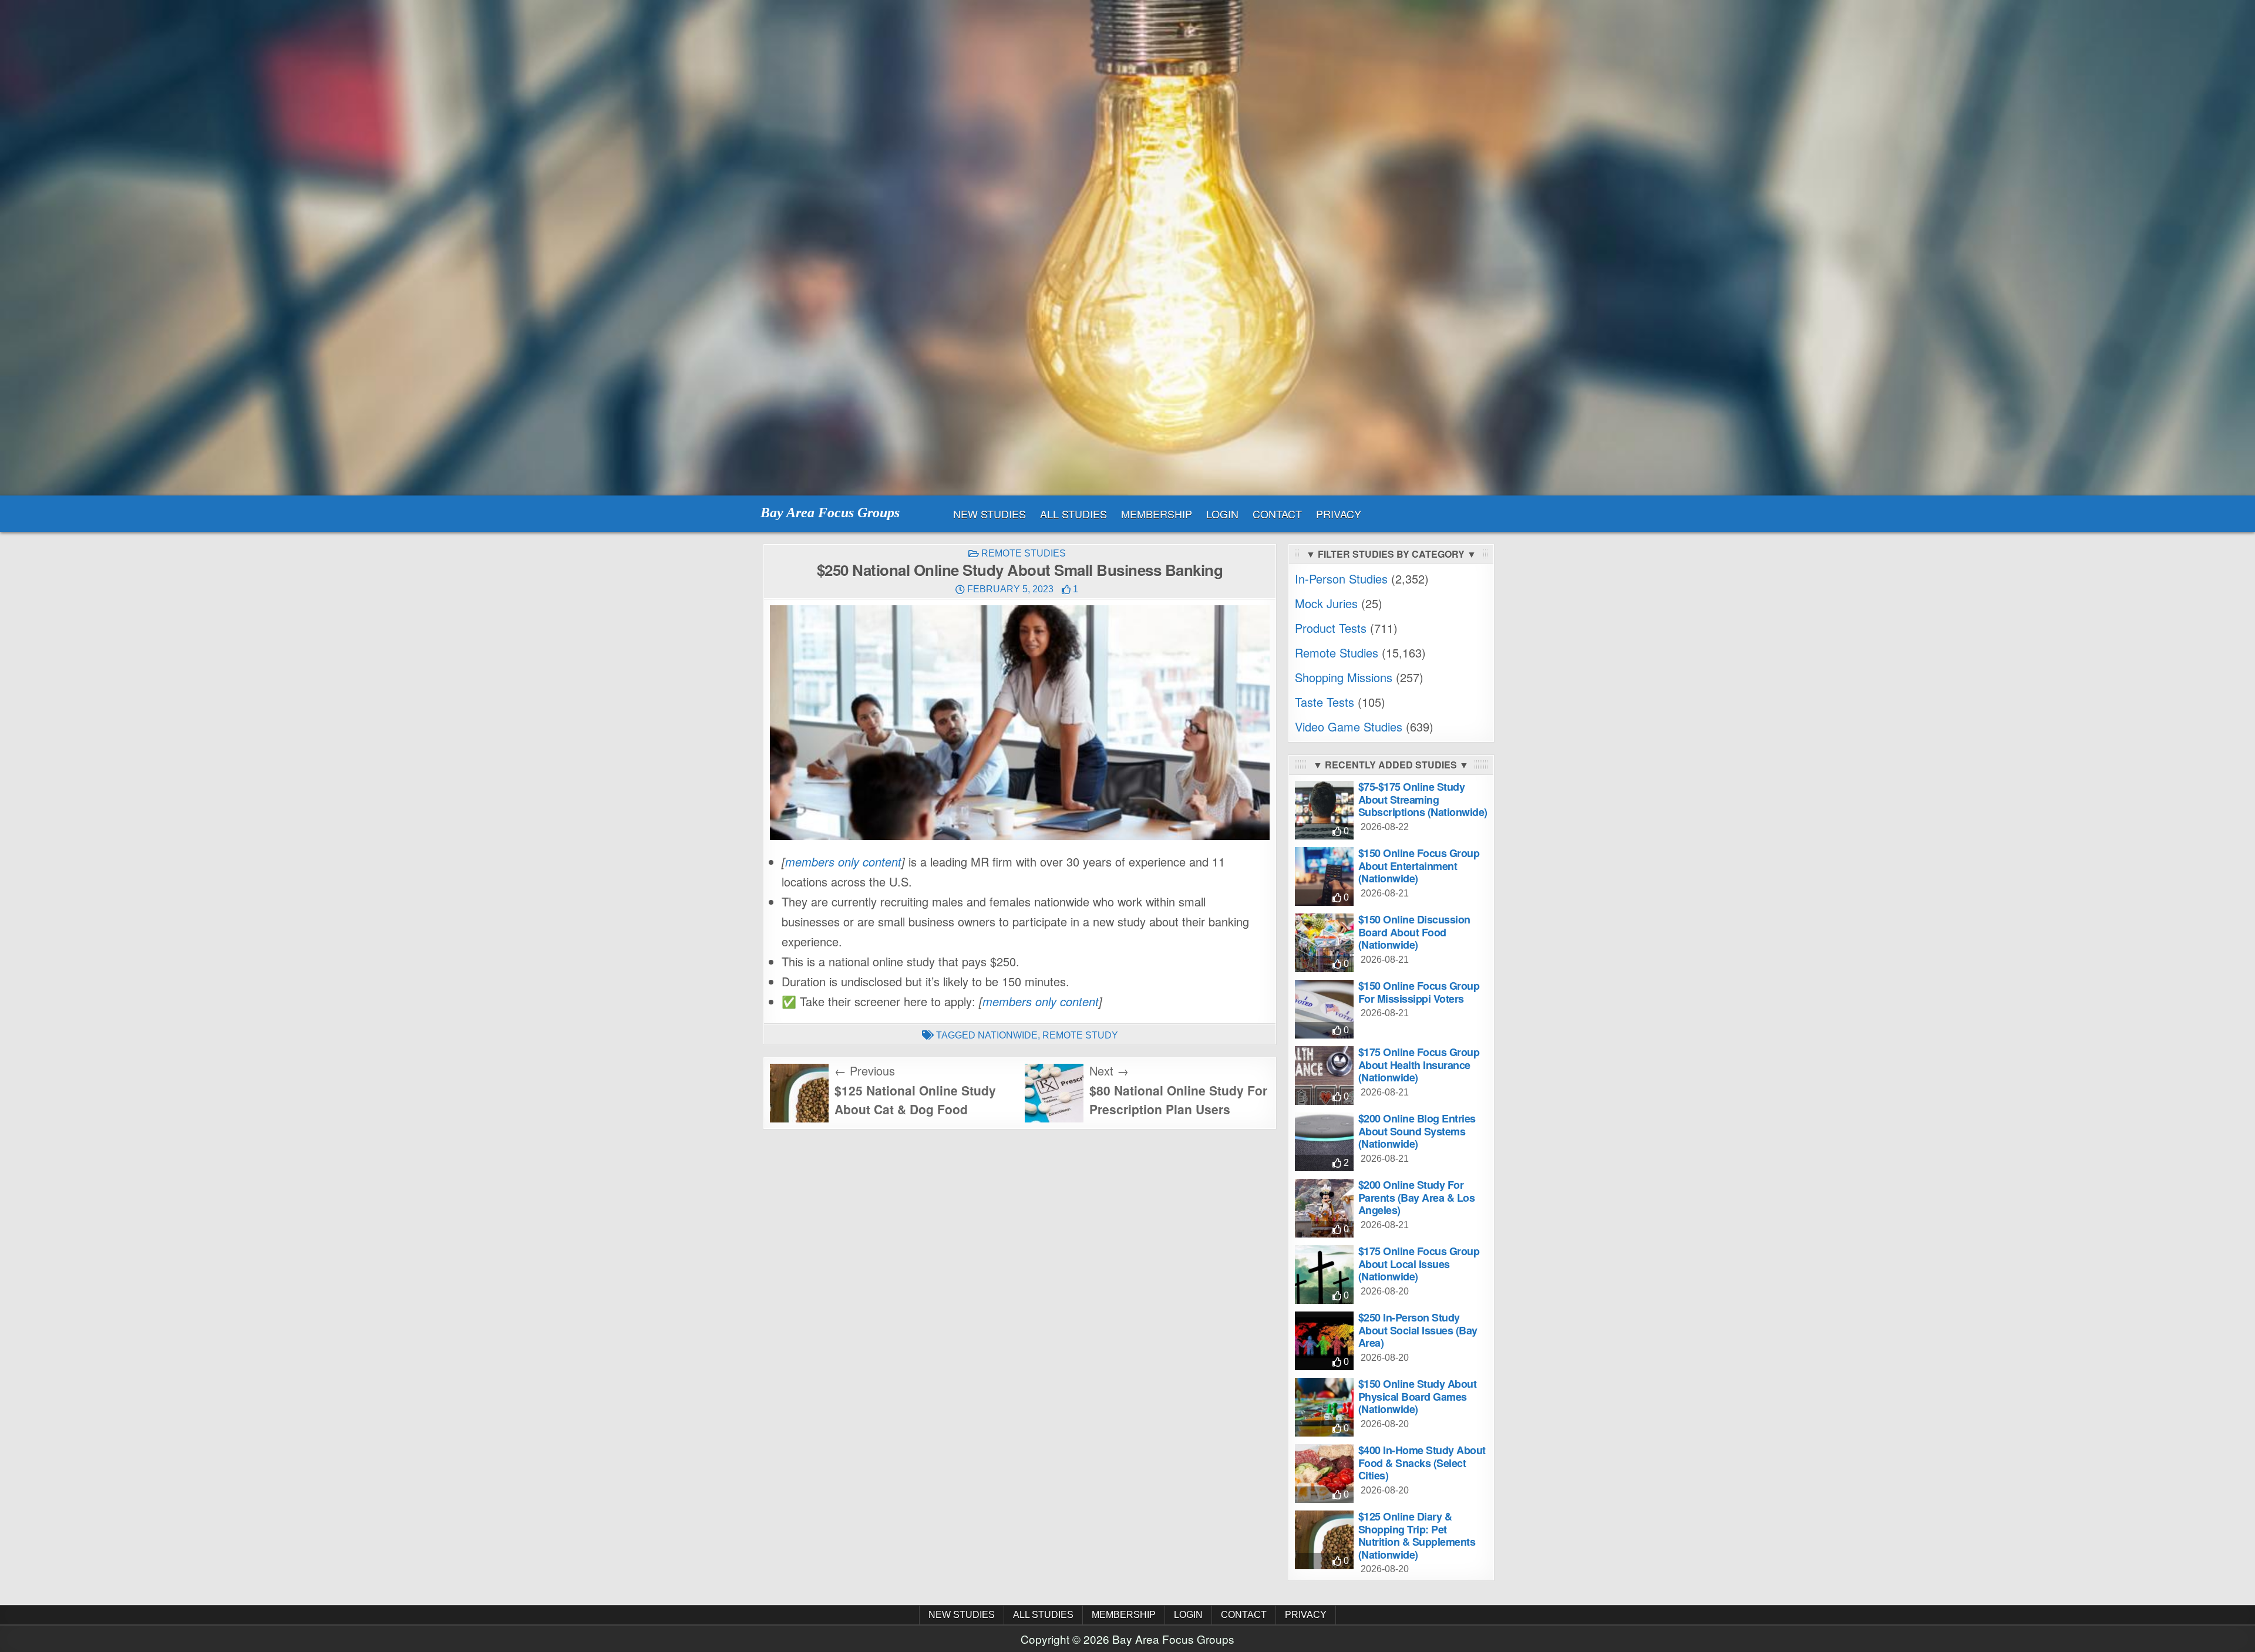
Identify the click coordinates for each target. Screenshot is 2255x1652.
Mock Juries (1326, 603)
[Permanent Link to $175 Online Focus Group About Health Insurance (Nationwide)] (1324, 1076)
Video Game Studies (1349, 726)
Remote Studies (1024, 553)
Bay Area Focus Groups (830, 513)
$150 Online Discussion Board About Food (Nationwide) (1414, 932)
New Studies (989, 514)
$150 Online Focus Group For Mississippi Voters (1419, 992)
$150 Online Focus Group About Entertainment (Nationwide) (1419, 866)
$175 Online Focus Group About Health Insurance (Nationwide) (1419, 1065)
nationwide (1008, 1035)
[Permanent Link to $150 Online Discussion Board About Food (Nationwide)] (1324, 943)
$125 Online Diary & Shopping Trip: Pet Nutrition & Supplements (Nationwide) (1417, 1535)
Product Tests (1331, 628)
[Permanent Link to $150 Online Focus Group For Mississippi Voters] (1324, 1009)
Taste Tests (1325, 702)
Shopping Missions (1344, 677)
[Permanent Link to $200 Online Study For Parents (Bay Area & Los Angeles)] (1324, 1208)
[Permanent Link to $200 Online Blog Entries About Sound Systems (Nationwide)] (1324, 1142)
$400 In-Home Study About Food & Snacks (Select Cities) (1422, 1463)
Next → (1109, 1071)
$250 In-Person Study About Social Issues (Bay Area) (1418, 1330)
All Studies (1073, 514)
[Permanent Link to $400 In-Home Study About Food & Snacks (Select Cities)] (1324, 1474)
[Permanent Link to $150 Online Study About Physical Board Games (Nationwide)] (1324, 1407)
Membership (1157, 514)
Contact (1277, 514)
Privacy (1339, 514)
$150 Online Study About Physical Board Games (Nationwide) (1418, 1396)
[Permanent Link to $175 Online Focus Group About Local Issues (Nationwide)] (1324, 1275)
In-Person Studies (1341, 579)
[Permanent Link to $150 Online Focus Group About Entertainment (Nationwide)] (1324, 876)
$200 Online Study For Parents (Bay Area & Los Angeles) (1417, 1197)
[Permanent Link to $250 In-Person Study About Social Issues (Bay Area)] (1324, 1341)
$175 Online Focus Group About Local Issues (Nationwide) (1419, 1264)
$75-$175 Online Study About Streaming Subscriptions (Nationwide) (1423, 799)
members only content (843, 862)
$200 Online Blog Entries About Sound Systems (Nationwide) (1417, 1131)
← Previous (865, 1071)
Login (1222, 514)
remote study (1080, 1035)
